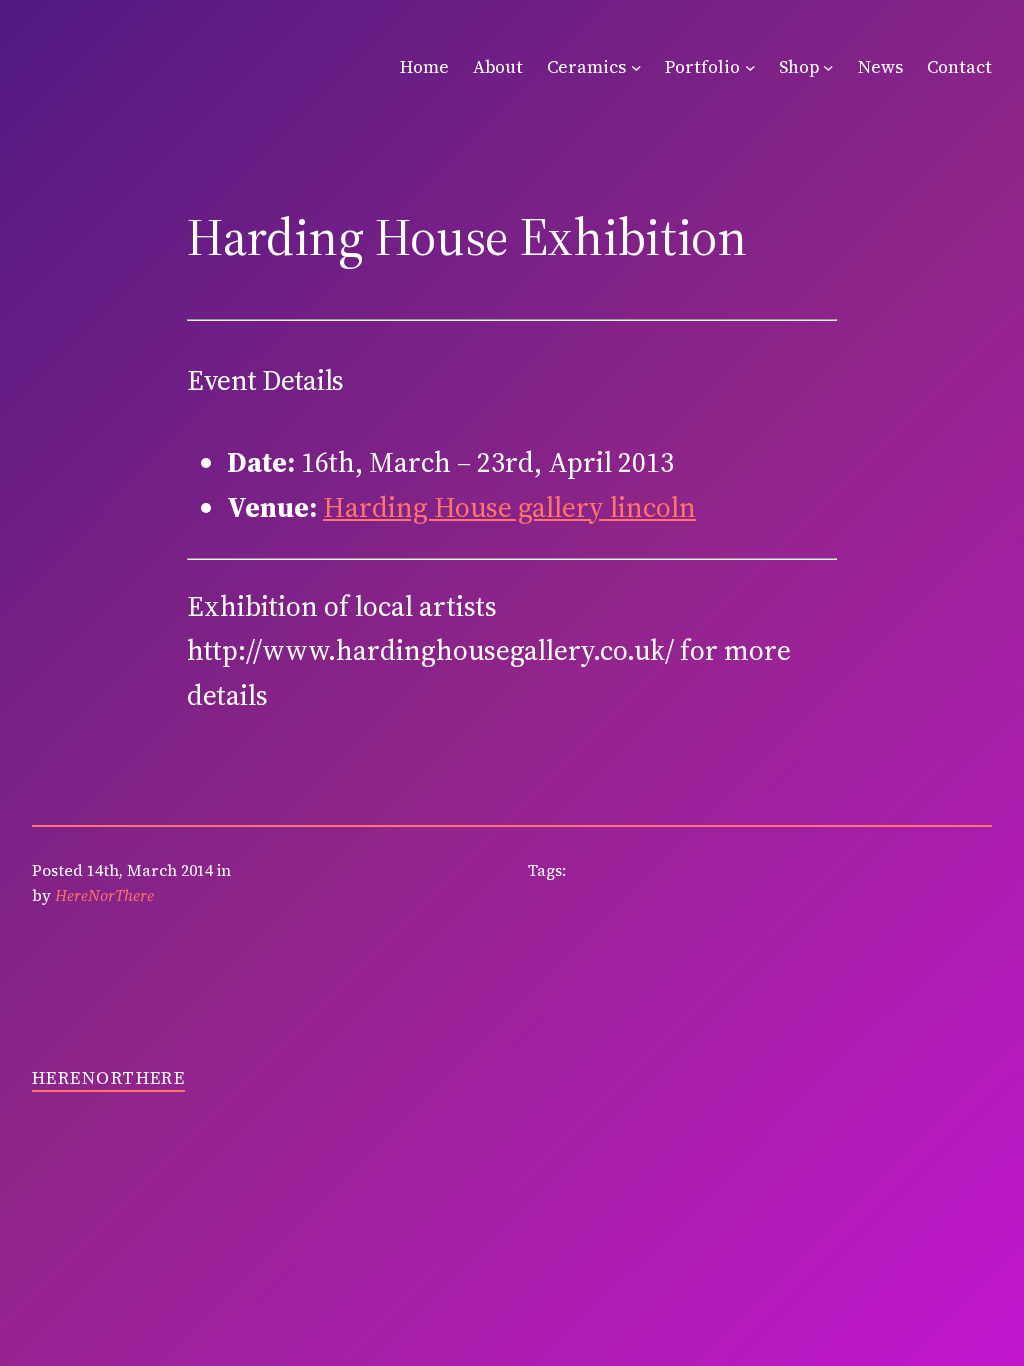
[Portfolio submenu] (750, 67)
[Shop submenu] (828, 67)
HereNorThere (108, 1078)
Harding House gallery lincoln (509, 507)
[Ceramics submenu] (636, 67)
